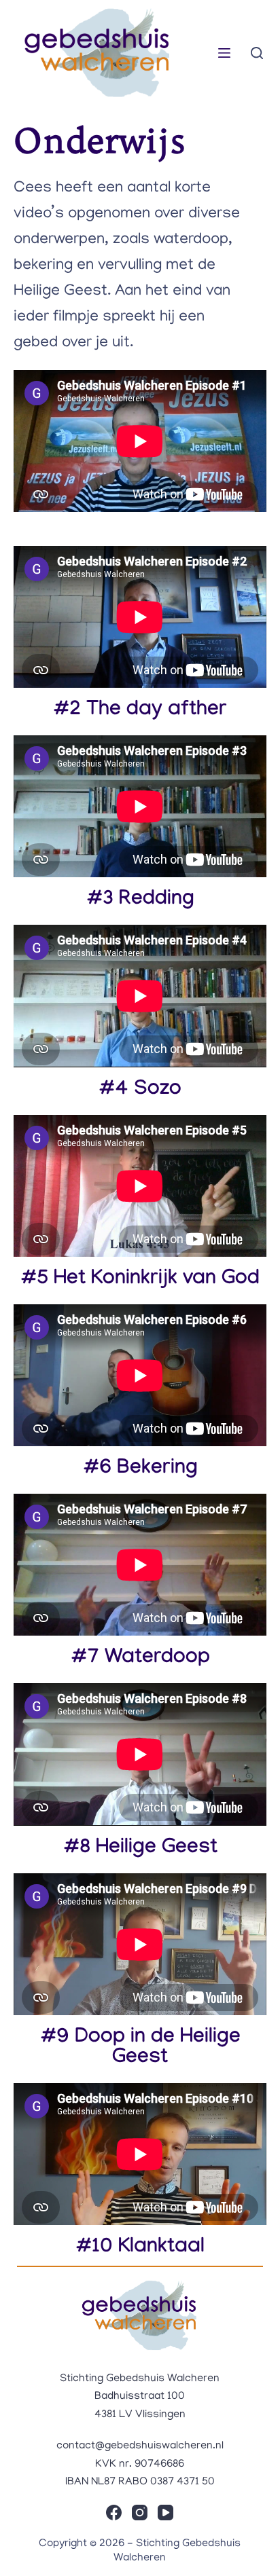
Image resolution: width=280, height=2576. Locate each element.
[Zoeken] (257, 53)
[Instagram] (140, 2513)
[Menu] (224, 53)
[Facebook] (114, 2513)
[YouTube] (165, 2513)
